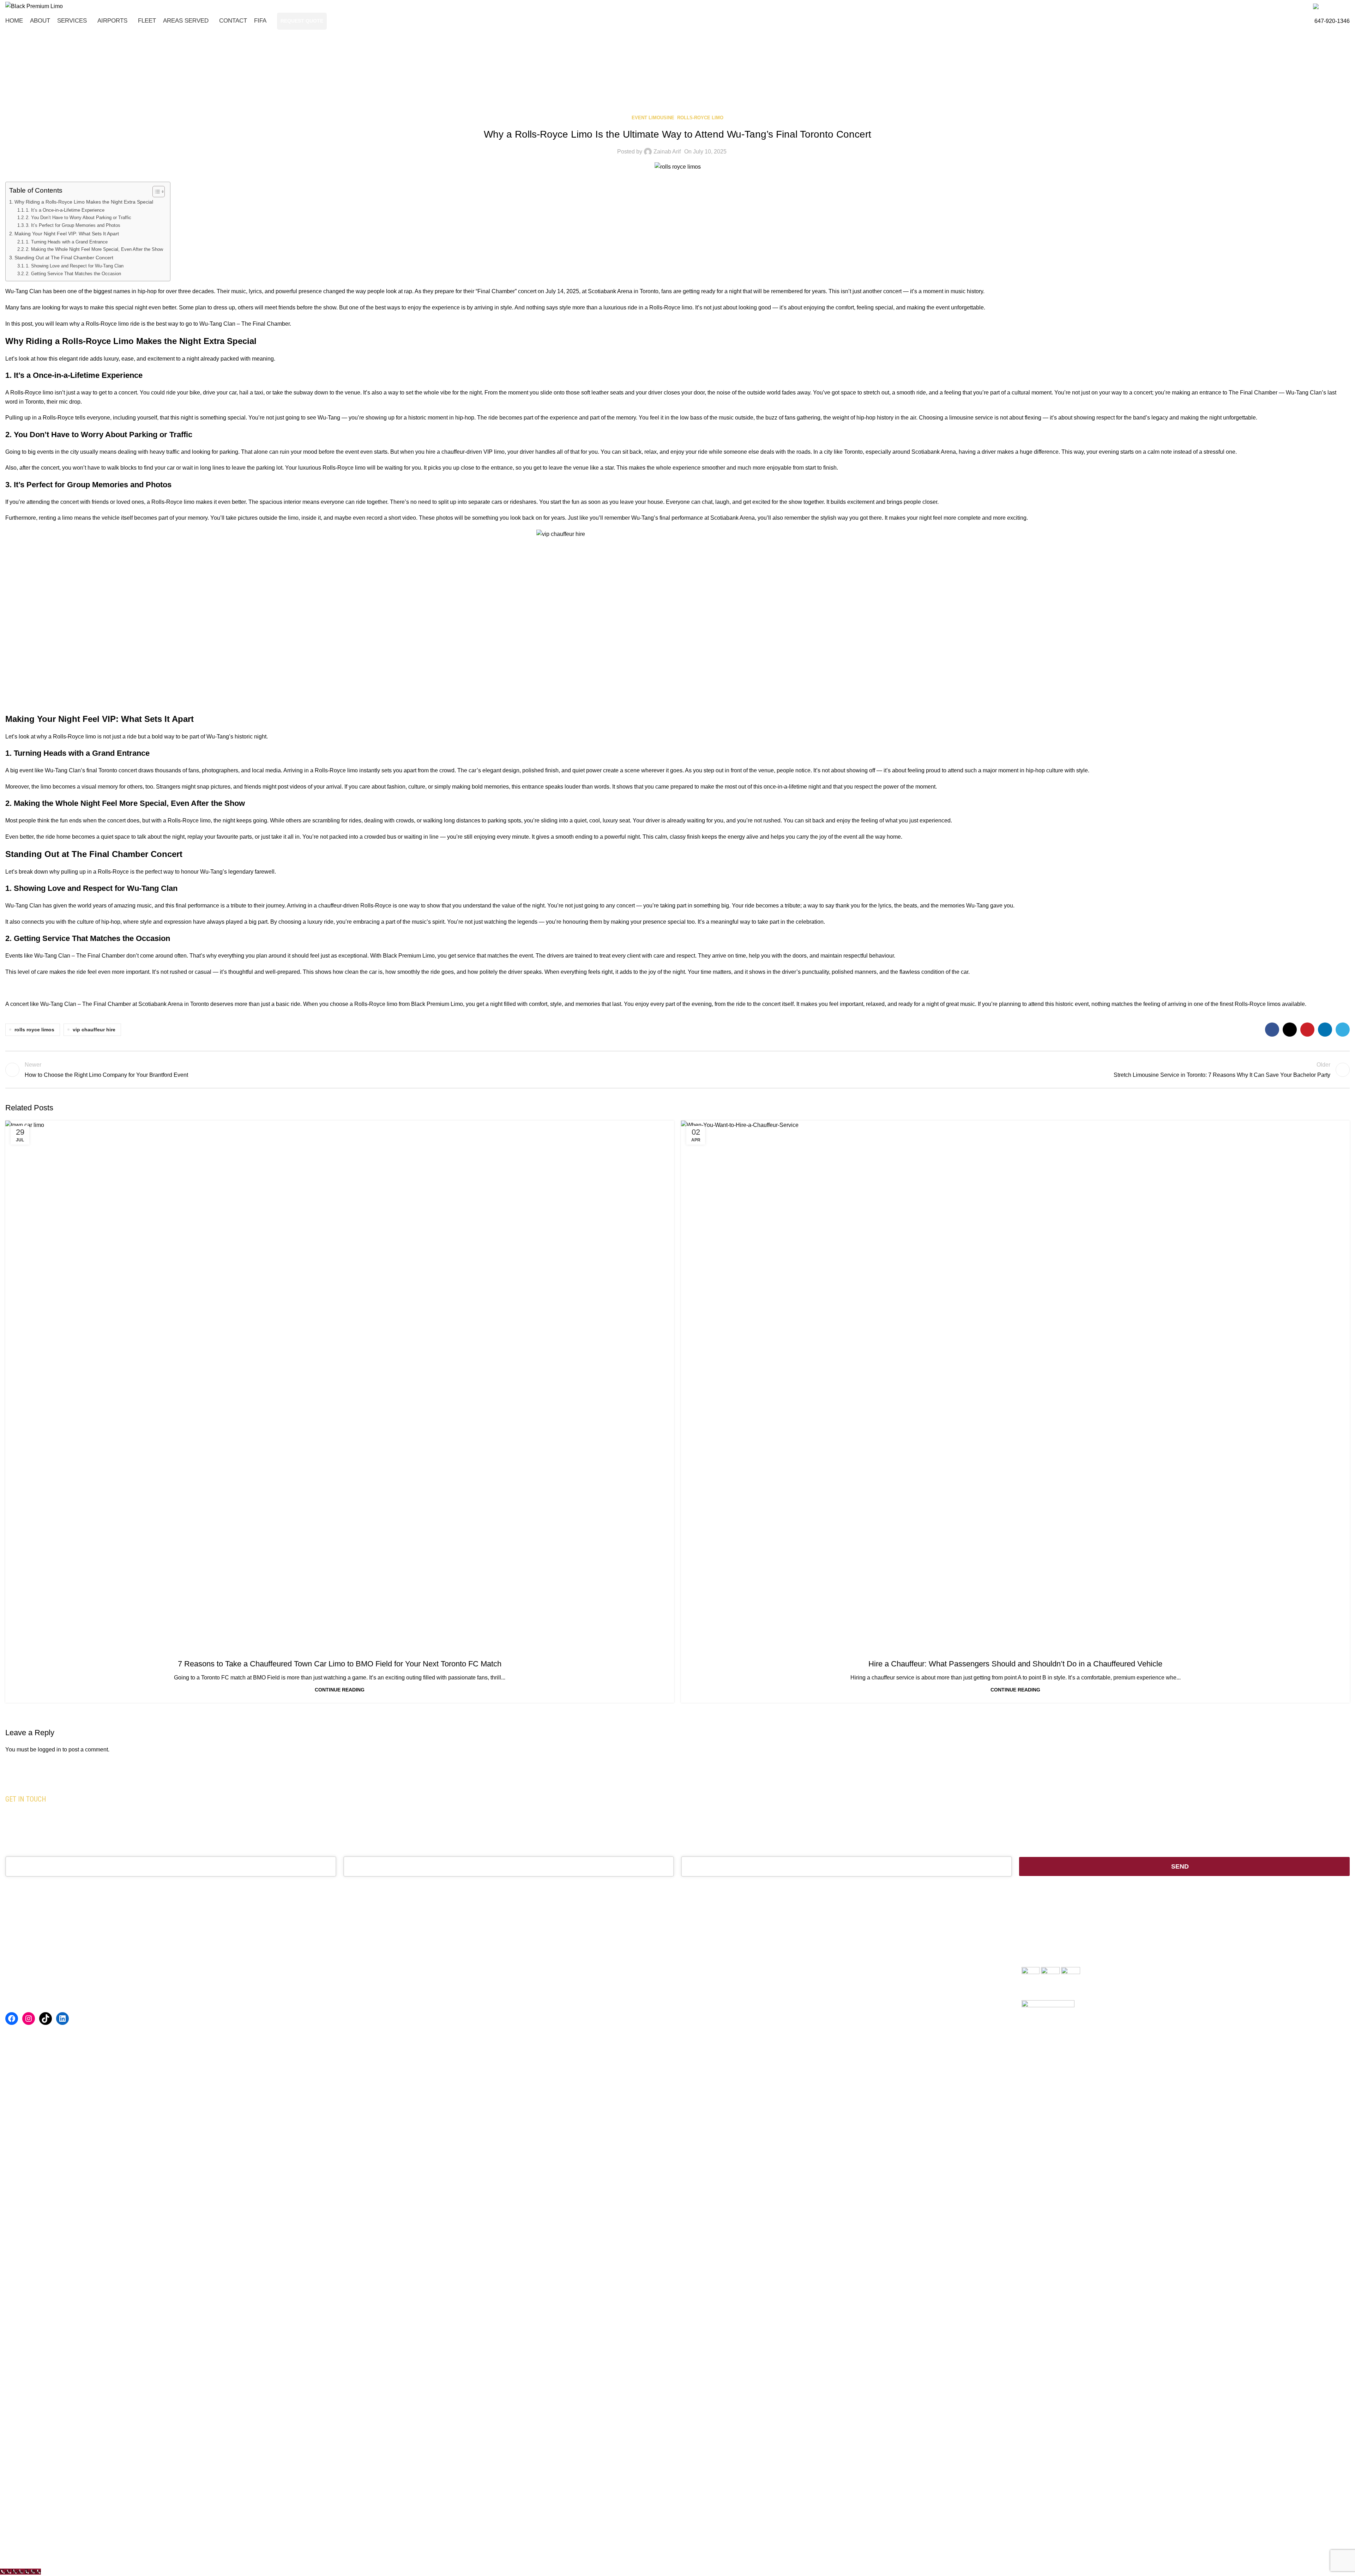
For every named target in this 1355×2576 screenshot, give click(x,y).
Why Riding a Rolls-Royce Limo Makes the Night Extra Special (84, 202)
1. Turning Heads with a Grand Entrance (67, 242)
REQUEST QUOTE (302, 21)
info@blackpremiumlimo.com (719, 1994)
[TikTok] (46, 2019)
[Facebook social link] (1272, 1030)
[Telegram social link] (1343, 1030)
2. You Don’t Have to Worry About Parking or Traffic (79, 218)
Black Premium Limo (463, 1819)
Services (355, 1984)
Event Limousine (689, 87)
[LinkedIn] (62, 2019)
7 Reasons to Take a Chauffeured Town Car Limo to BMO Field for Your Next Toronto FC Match (340, 1664)
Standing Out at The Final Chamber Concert (64, 258)
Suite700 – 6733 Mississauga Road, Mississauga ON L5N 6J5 (761, 2017)
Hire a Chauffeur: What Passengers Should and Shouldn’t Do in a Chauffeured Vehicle (1015, 1664)
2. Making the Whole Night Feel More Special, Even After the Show (94, 249)
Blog (350, 2037)
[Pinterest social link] (1307, 1030)
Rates (351, 2023)
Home (652, 87)
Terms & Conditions (107, 2555)
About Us (356, 1971)
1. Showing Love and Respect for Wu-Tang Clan (75, 266)
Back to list (677, 1070)
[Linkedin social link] (1325, 1030)
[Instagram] (29, 2019)
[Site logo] (34, 6)
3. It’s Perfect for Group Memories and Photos (73, 225)
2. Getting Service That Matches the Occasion (73, 274)
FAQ (350, 2010)
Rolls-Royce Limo (700, 118)
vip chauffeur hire (94, 1030)
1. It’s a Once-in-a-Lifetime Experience (65, 210)
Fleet (350, 1997)
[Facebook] (12, 2019)
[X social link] (1290, 1030)
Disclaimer (148, 2555)
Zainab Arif (667, 152)
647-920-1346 (1332, 21)
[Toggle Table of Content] (155, 192)
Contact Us (358, 2050)
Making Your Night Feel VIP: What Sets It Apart (67, 234)
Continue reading (340, 1690)
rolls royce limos (34, 1030)
